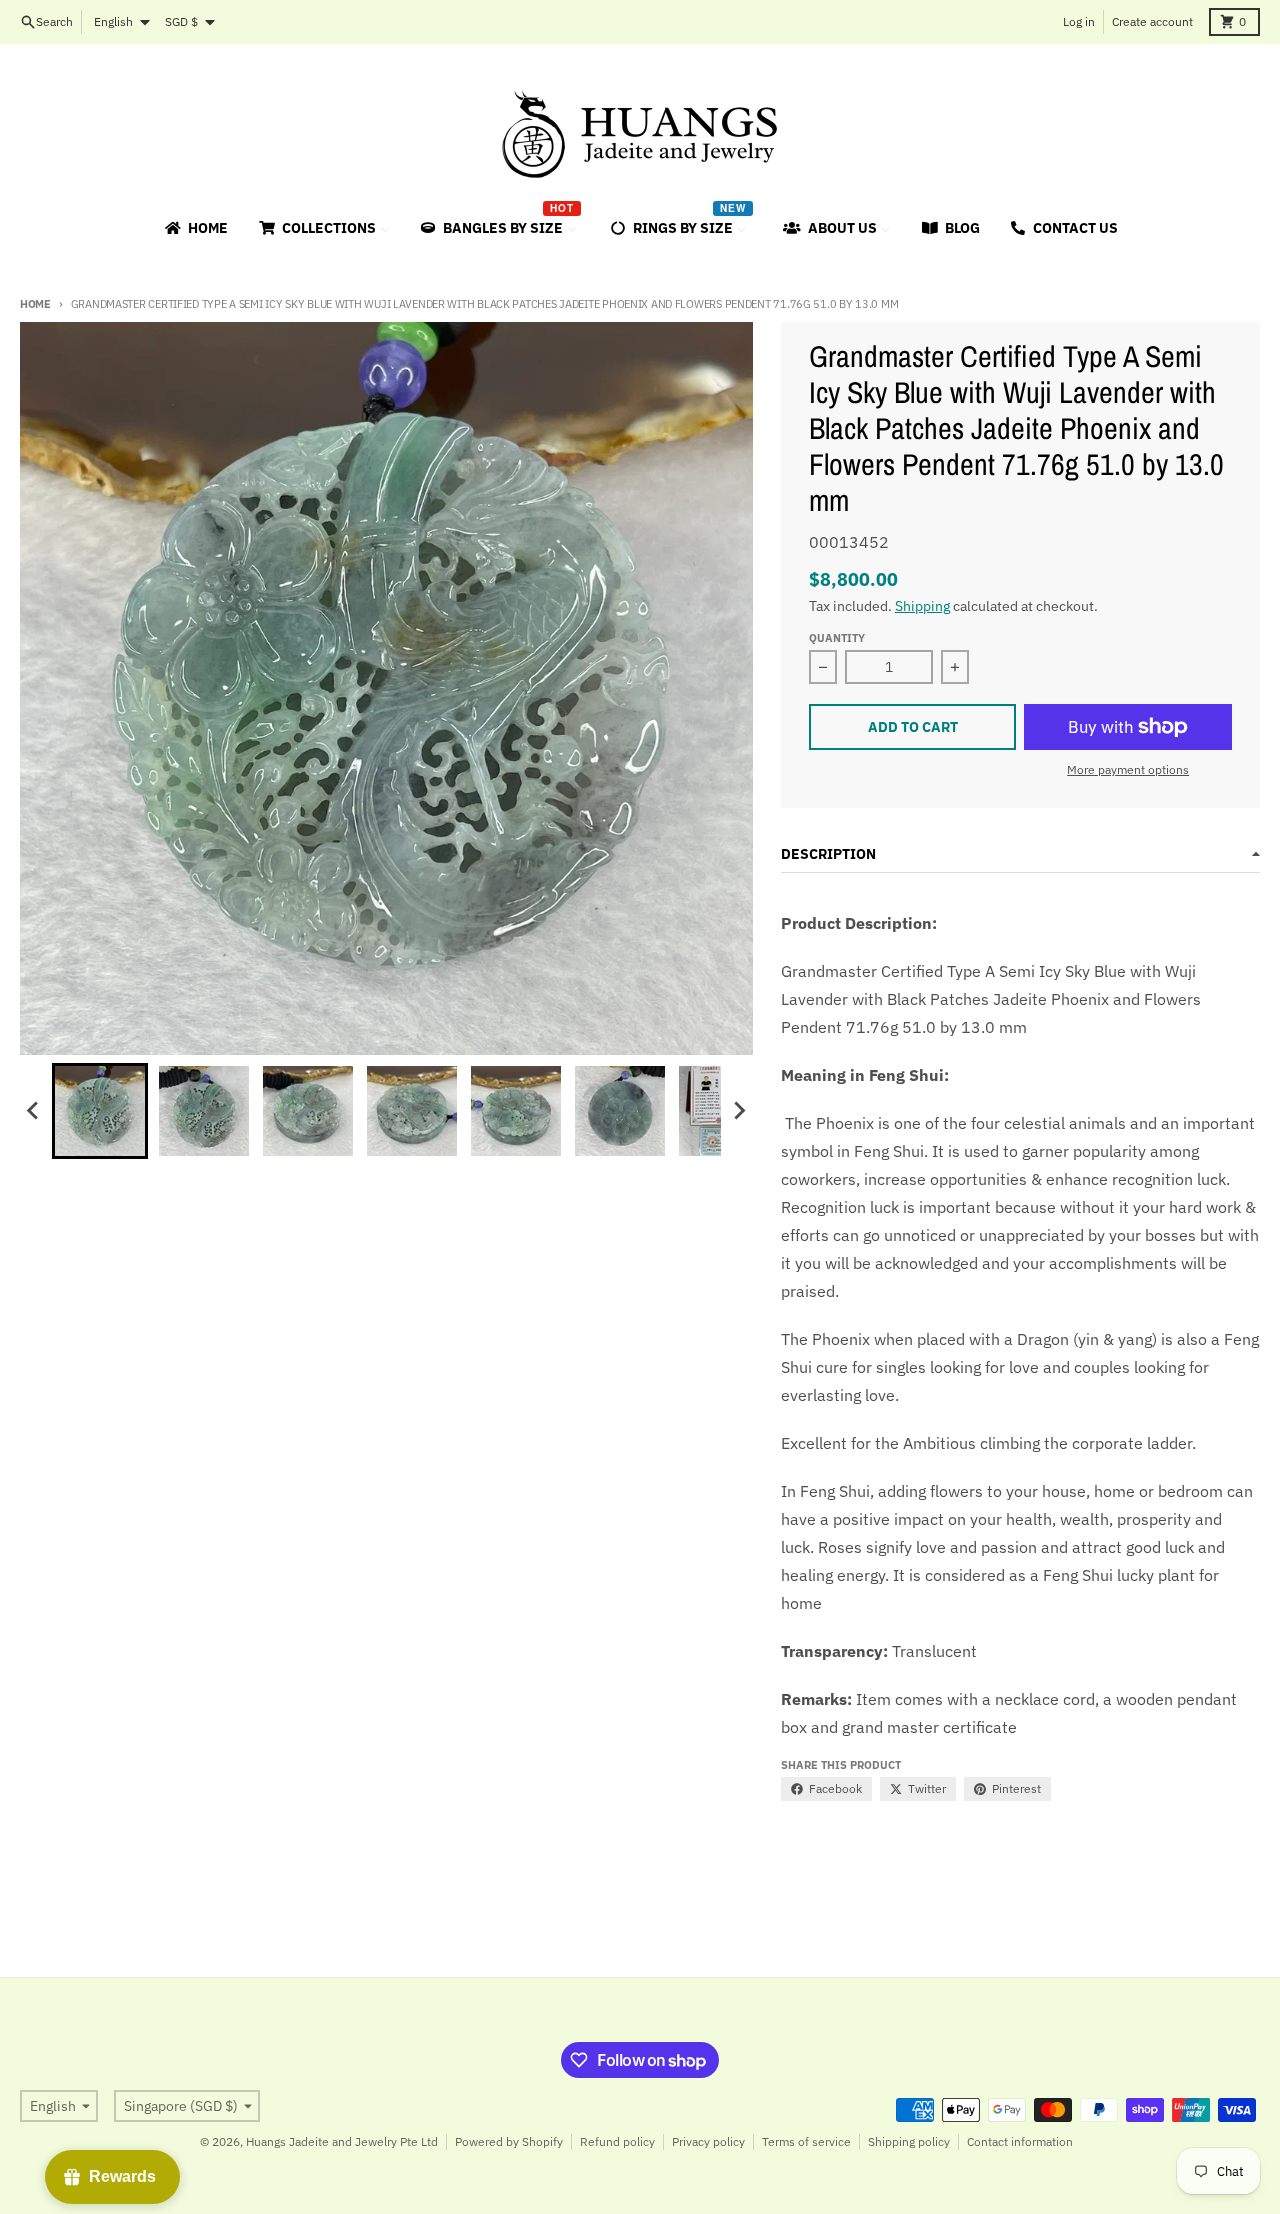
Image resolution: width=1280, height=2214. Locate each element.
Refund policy (617, 2141)
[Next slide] (739, 1111)
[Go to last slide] (34, 1111)
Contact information (1020, 2141)
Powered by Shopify (509, 2141)
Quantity (837, 638)
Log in (1079, 21)
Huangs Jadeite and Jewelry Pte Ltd (342, 2141)
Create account (1152, 21)
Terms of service (806, 2141)
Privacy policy (708, 2141)
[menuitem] (195, 228)
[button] (100, 1111)
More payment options (1128, 769)
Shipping (922, 606)
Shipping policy (909, 2141)
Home (35, 304)
